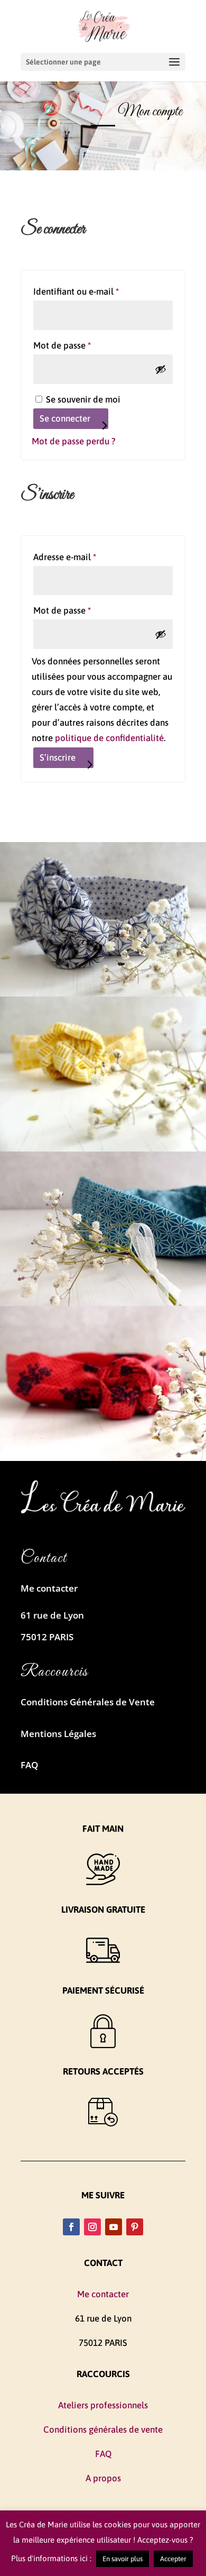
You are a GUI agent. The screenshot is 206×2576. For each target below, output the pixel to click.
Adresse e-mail (87, 557)
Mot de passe (85, 345)
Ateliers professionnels (103, 2405)
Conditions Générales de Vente (88, 1702)
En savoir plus (123, 2559)
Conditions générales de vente (103, 2429)
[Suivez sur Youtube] (114, 2227)
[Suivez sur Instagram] (92, 2227)
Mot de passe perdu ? (74, 441)
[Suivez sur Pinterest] (135, 2227)
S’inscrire (58, 757)
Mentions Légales (58, 1734)
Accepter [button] (173, 2559)
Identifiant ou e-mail (99, 291)
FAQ (29, 1765)
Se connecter (65, 418)
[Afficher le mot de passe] (161, 369)
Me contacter (49, 1588)
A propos (103, 2478)
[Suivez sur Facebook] (71, 2227)
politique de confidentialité (109, 738)
